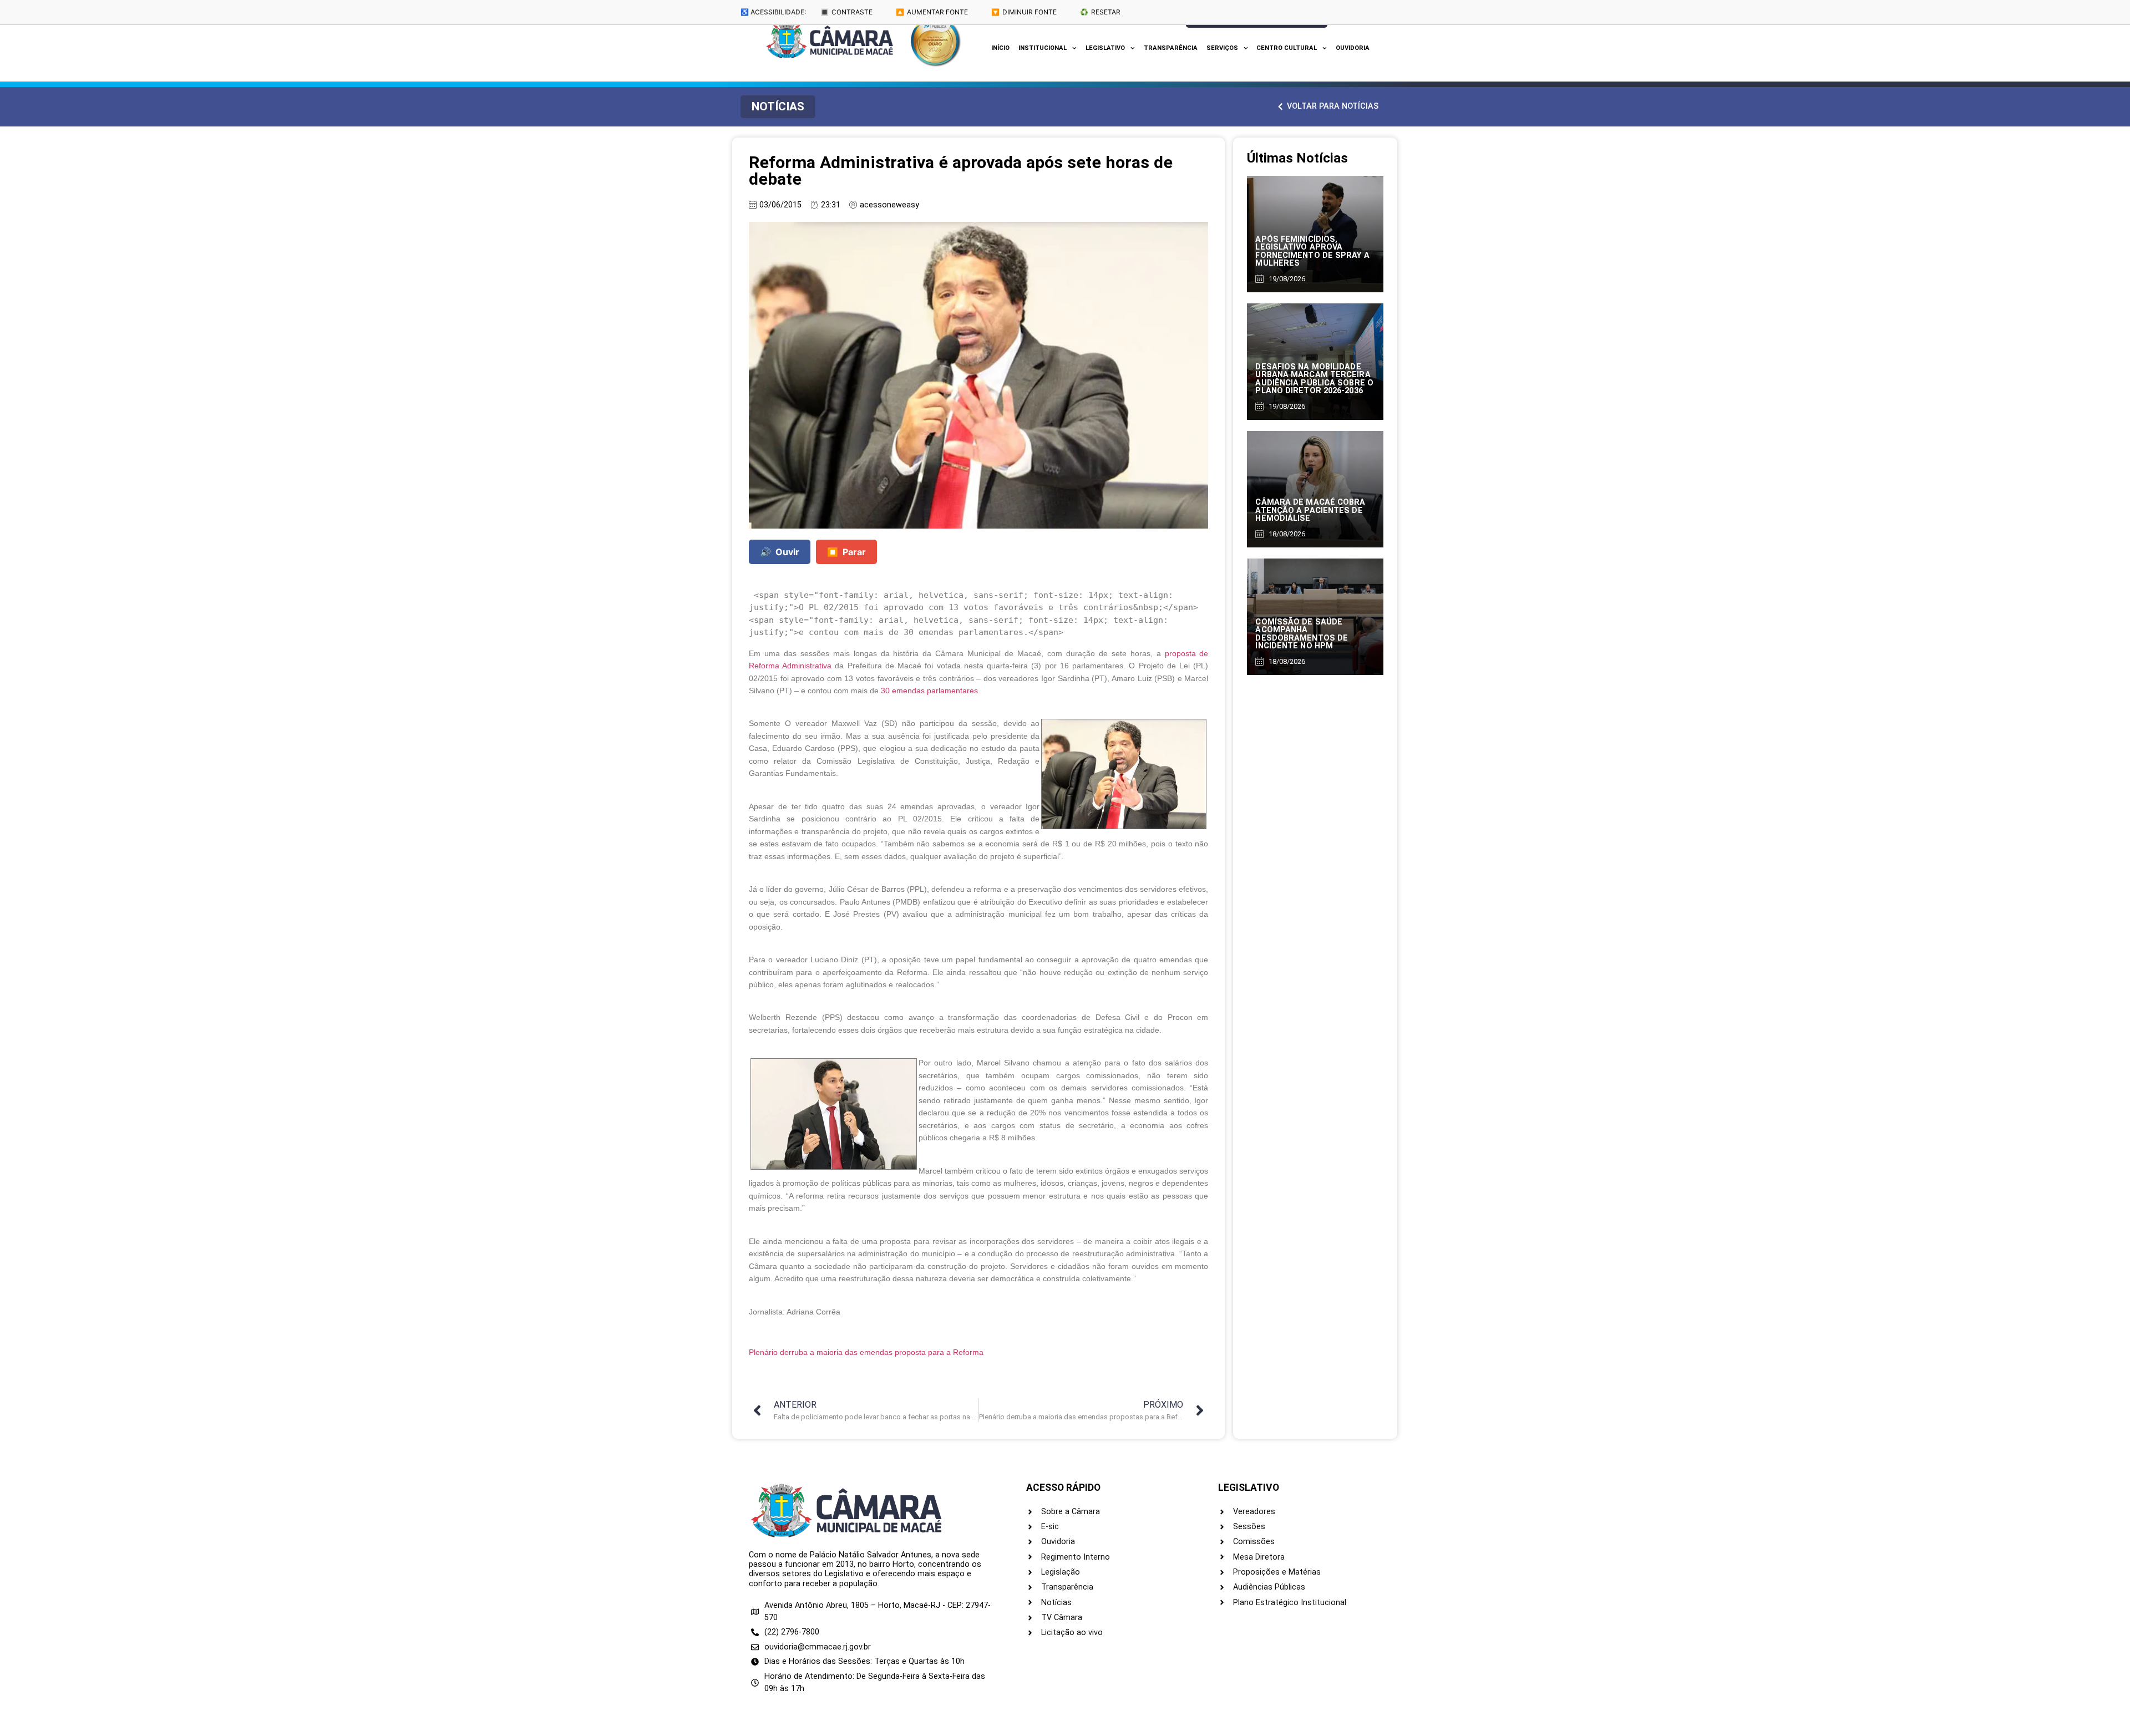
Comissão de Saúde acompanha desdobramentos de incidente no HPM (1302, 634)
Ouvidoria (1353, 48)
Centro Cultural (1287, 48)
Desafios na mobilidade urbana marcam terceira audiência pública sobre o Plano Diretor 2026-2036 (1314, 379)
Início (1000, 48)
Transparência (1171, 48)
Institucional (1043, 48)
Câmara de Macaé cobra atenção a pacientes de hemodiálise (1310, 510)
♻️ (1100, 12)
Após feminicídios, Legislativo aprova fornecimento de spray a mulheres (1312, 251)
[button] (778, 107)
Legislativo (1105, 48)
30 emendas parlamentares (929, 691)
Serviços (1222, 48)
